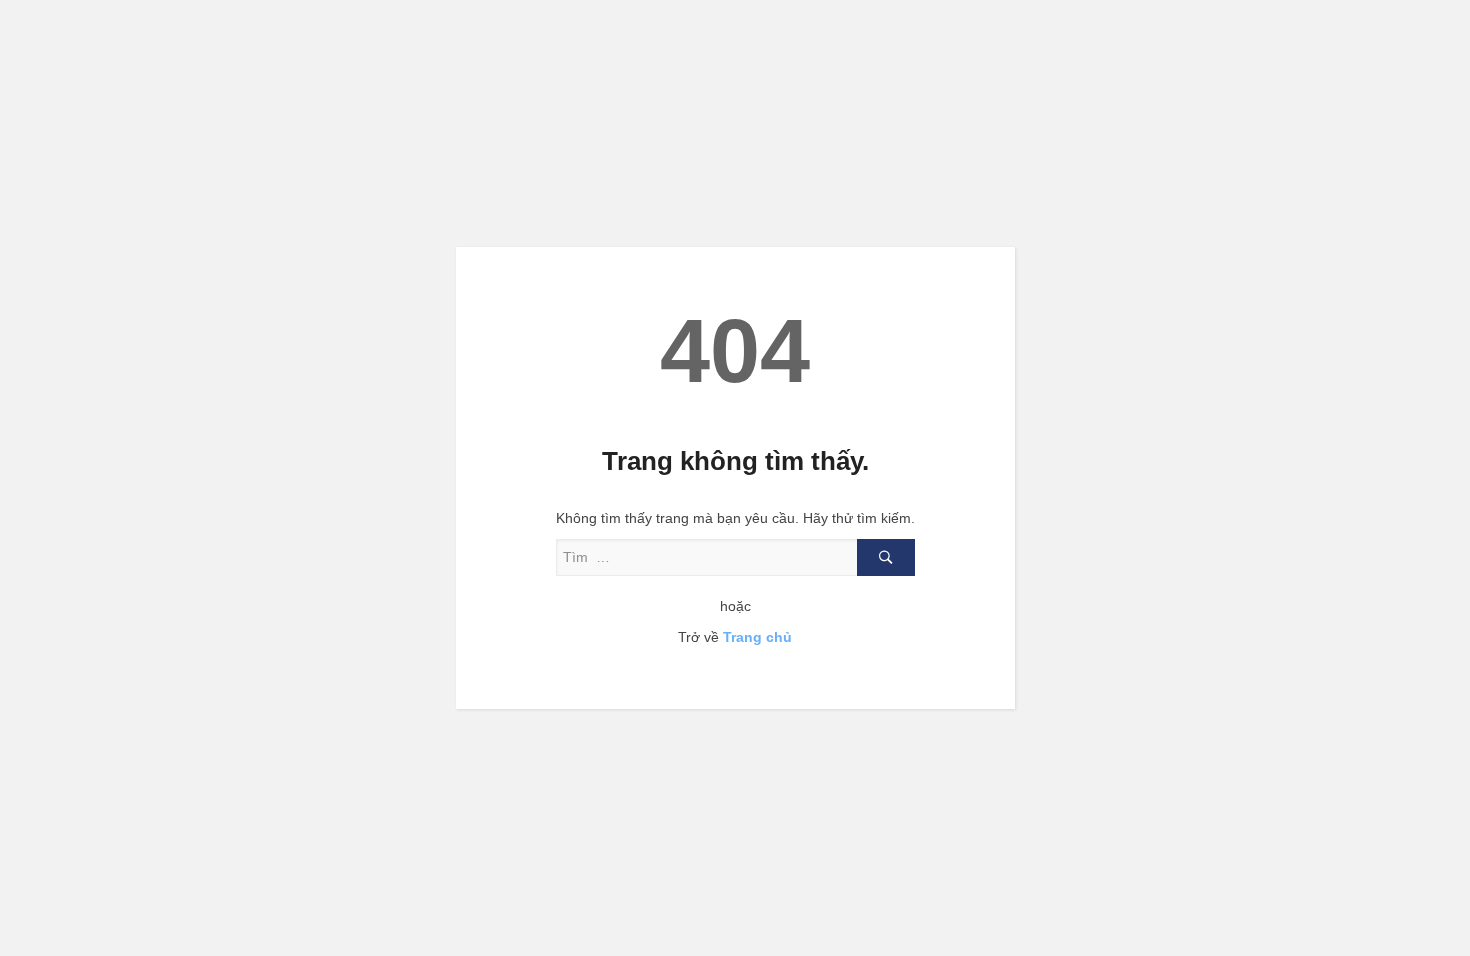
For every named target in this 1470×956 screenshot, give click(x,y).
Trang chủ (757, 637)
